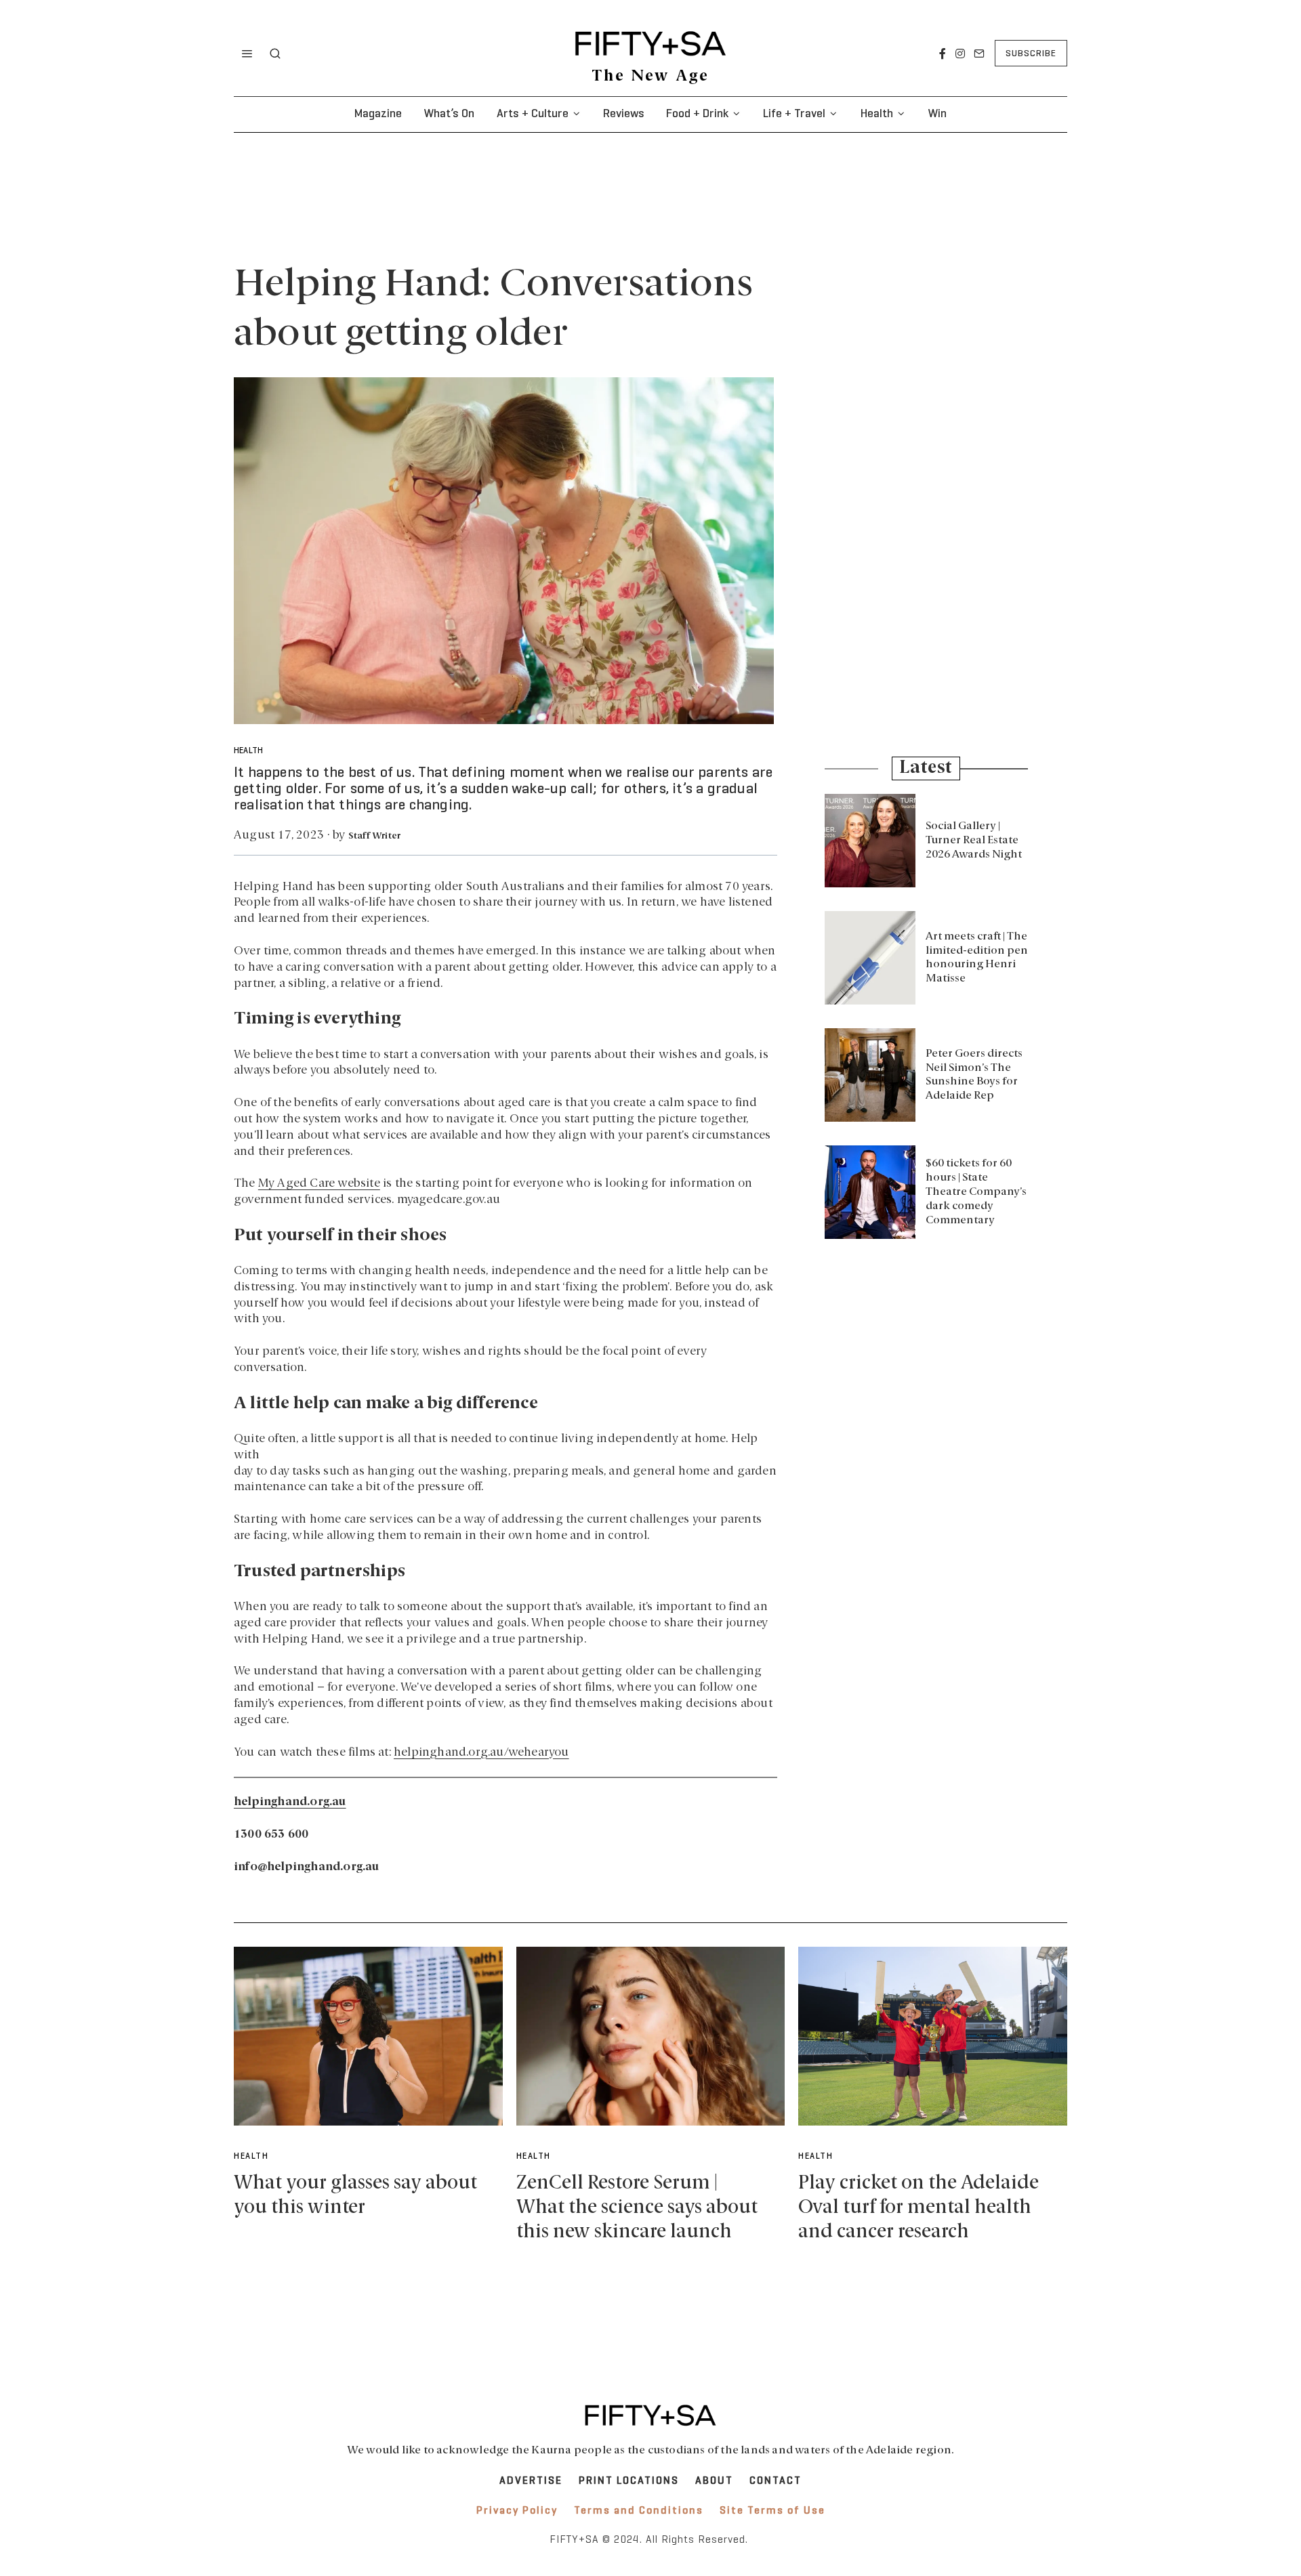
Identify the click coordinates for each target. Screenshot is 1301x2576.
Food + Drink (697, 114)
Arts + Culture (533, 114)
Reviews (624, 114)
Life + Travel (794, 114)
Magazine (378, 114)
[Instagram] (960, 54)
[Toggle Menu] (247, 54)
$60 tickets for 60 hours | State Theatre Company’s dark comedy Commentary (976, 1192)
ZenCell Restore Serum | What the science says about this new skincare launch (637, 2208)
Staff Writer (374, 836)
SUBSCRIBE (1031, 54)
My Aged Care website (319, 1184)
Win (937, 114)
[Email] (979, 54)
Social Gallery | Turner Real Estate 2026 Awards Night (974, 841)
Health (877, 114)
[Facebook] (943, 54)
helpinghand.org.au (290, 1802)
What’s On (449, 114)
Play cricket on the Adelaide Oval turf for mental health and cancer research (918, 2208)
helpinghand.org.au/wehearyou (481, 1753)
